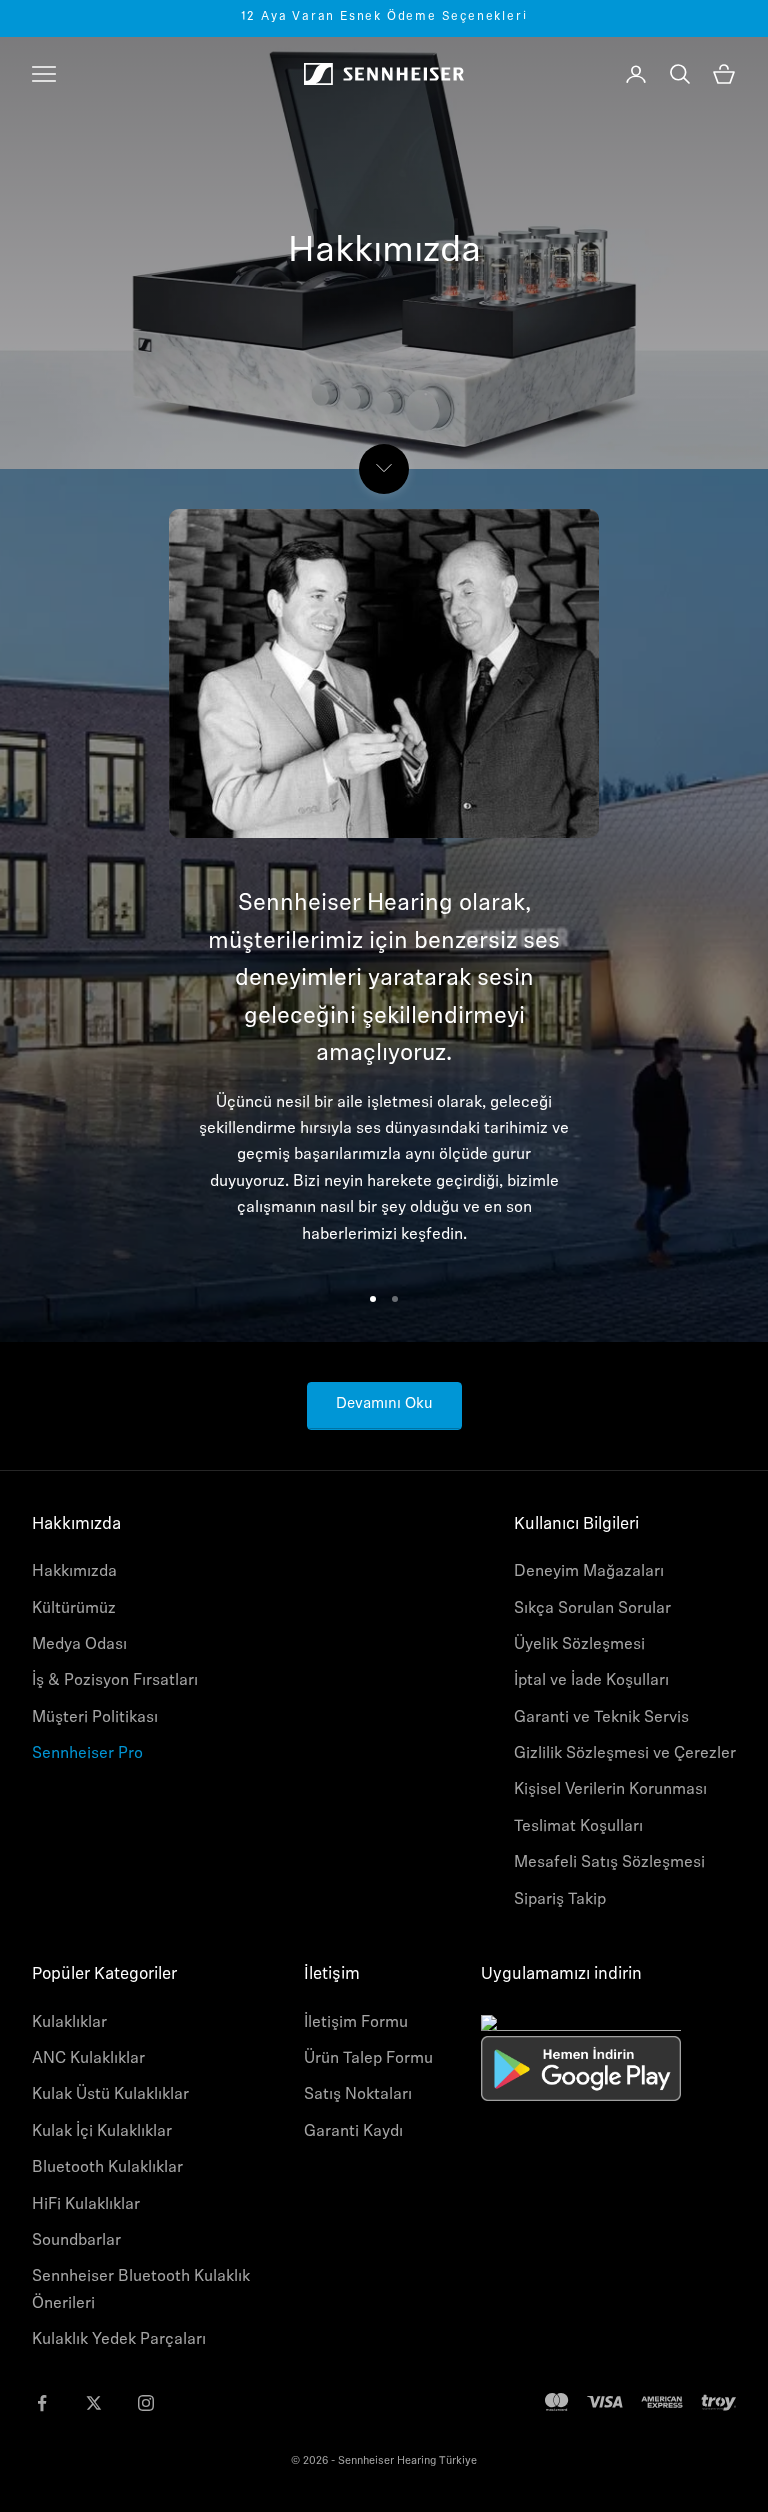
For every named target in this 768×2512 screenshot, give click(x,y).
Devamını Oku (384, 1404)
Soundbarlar (76, 2241)
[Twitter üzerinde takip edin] (94, 2403)
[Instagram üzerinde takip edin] (146, 2403)
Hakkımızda (74, 1572)
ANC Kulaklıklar (88, 2059)
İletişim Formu (356, 2023)
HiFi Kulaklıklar (86, 2205)
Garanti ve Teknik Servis (601, 1718)
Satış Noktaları (358, 2095)
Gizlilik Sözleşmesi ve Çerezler (625, 1754)
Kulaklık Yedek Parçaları (119, 2340)
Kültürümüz (74, 1609)
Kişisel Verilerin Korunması (610, 1790)
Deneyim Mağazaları (589, 1572)
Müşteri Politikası (95, 1718)
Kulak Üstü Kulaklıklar (110, 2095)
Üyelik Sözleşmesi (579, 1645)
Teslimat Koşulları (578, 1827)
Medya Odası (79, 1645)
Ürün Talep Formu (368, 2059)
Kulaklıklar (69, 2023)
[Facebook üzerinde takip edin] (42, 2403)
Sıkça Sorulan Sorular (592, 1609)
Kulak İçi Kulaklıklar (102, 2132)
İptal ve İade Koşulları (591, 1681)
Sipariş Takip (560, 1900)
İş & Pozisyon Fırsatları (115, 1681)
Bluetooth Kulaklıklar (107, 2168)
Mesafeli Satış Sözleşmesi (609, 1863)
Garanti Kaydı (353, 2132)
